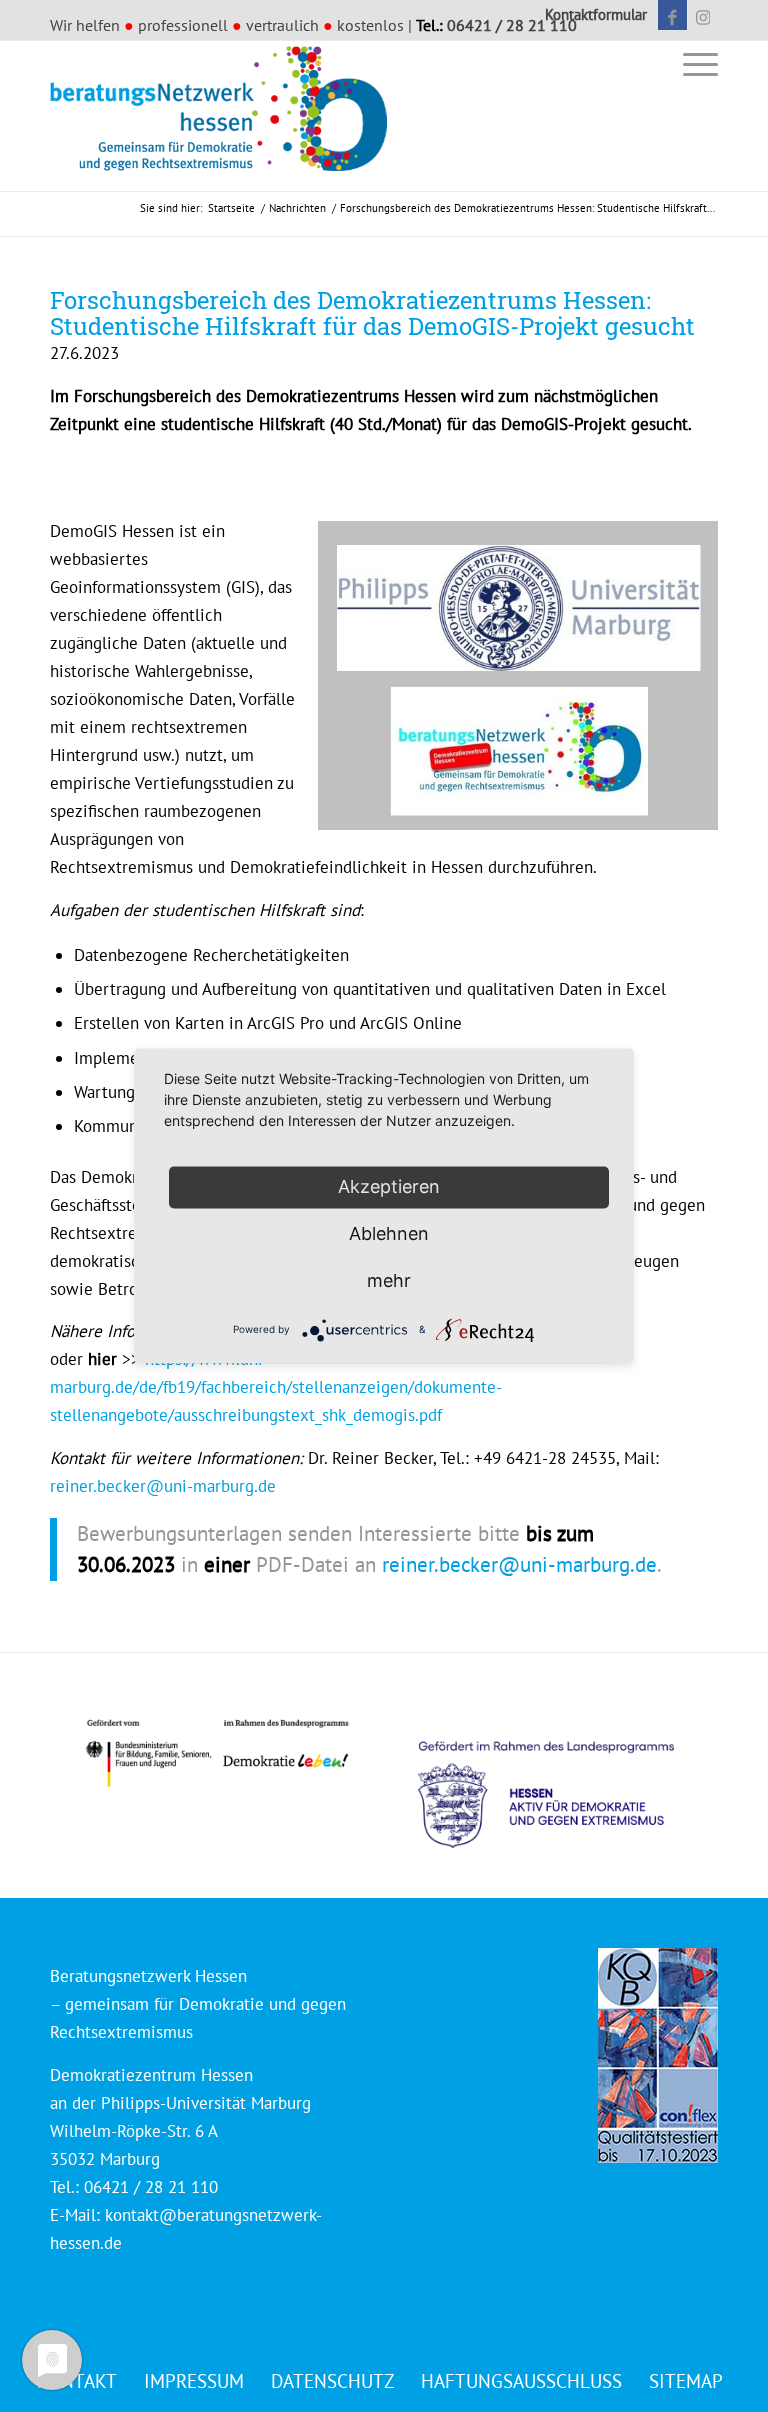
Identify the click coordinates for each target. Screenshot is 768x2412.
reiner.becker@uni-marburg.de (163, 1486)
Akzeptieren (389, 1186)
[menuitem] (591, 15)
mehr (389, 1280)
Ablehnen (389, 1233)
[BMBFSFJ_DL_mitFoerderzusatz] (217, 1753)
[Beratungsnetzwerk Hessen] (225, 116)
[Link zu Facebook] (672, 15)
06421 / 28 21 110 (512, 25)
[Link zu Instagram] (703, 15)
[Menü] (695, 63)
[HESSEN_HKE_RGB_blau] (568, 1775)
